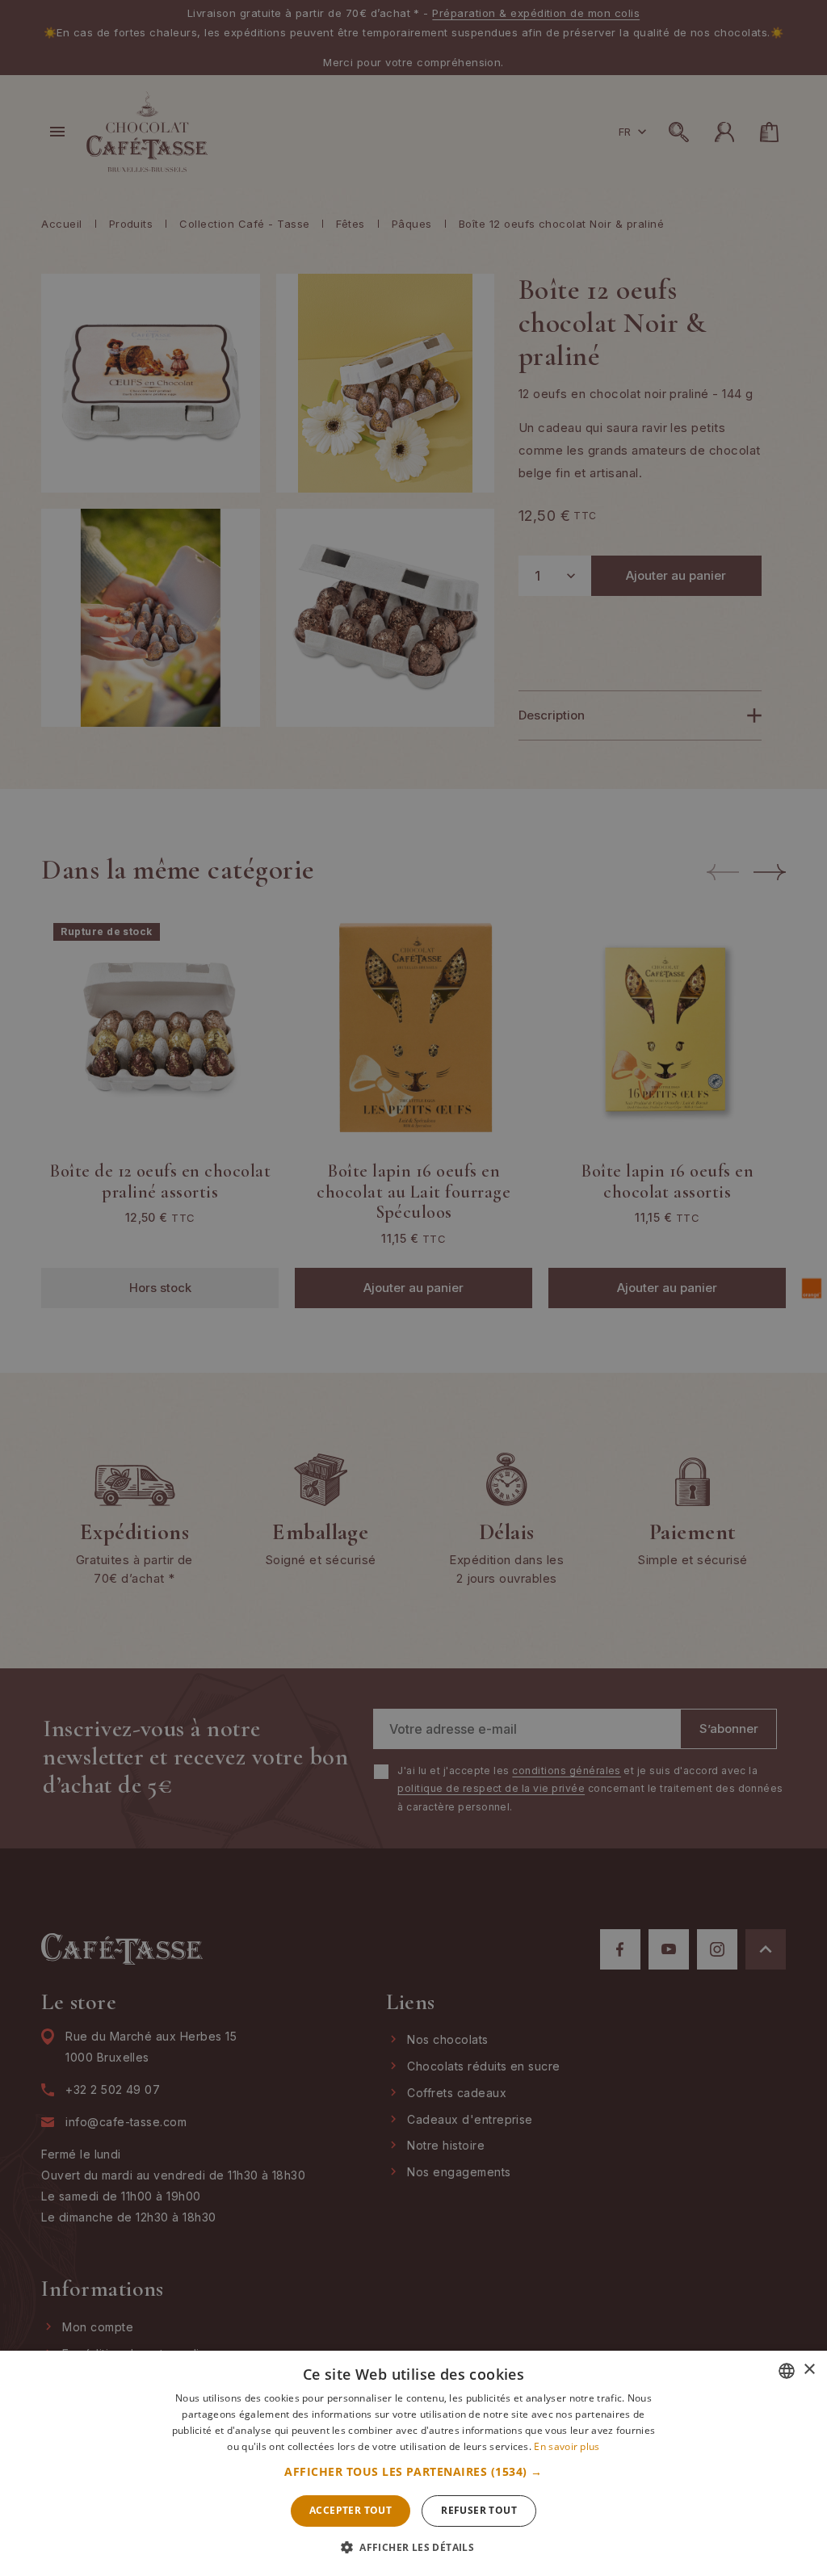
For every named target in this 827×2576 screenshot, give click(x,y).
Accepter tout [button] (351, 2510)
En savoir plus (567, 2446)
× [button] (809, 2370)
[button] (413, 2472)
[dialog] (413, 1288)
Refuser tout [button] (479, 2510)
